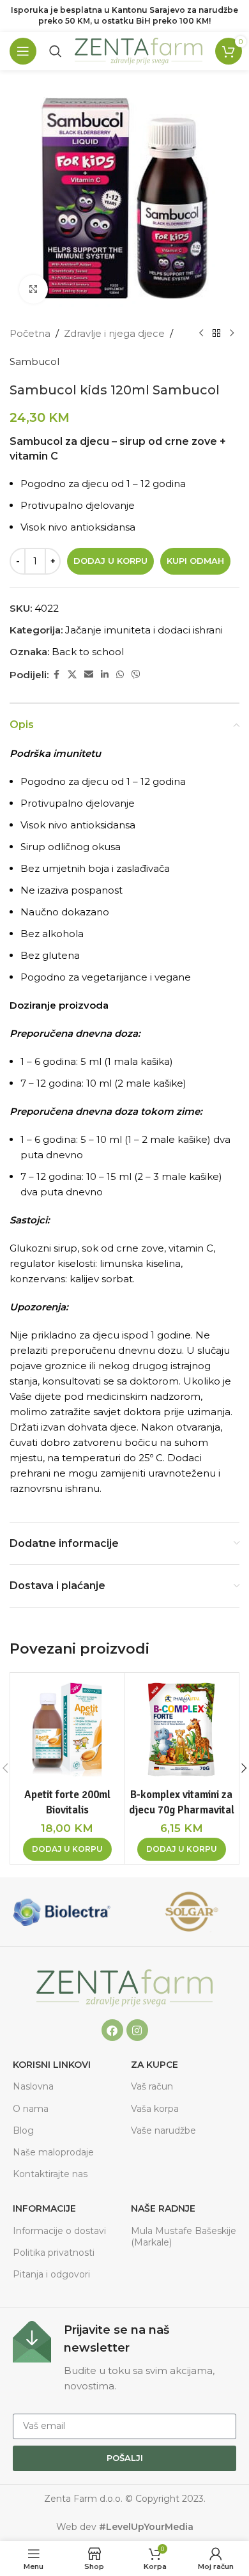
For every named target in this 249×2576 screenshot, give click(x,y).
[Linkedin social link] (105, 675)
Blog (23, 2130)
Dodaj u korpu (110, 561)
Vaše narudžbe (163, 2130)
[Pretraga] (56, 51)
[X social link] (72, 675)
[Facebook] (112, 2030)
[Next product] (232, 334)
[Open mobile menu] (23, 51)
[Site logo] (139, 50)
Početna (30, 333)
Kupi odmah (195, 561)
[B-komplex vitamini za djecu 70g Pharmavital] (181, 1730)
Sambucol (34, 361)
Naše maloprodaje (53, 2152)
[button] (67, 1849)
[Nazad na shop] (216, 334)
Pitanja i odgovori (51, 2274)
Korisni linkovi (52, 2065)
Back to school (88, 652)
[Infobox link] (124, 2357)
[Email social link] (89, 675)
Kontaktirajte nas (50, 2174)
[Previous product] (201, 334)
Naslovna (33, 2086)
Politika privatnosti (54, 2253)
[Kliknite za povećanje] (34, 289)
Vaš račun (152, 2086)
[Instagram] (137, 2030)
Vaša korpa (155, 2109)
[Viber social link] (136, 675)
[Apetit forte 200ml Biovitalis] (67, 1730)
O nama (31, 2109)
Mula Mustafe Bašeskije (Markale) (184, 2237)
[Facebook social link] (56, 675)
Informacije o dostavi (59, 2231)
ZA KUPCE (155, 2065)
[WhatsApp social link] (120, 675)
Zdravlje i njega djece (114, 333)
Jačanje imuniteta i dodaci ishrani (144, 630)
